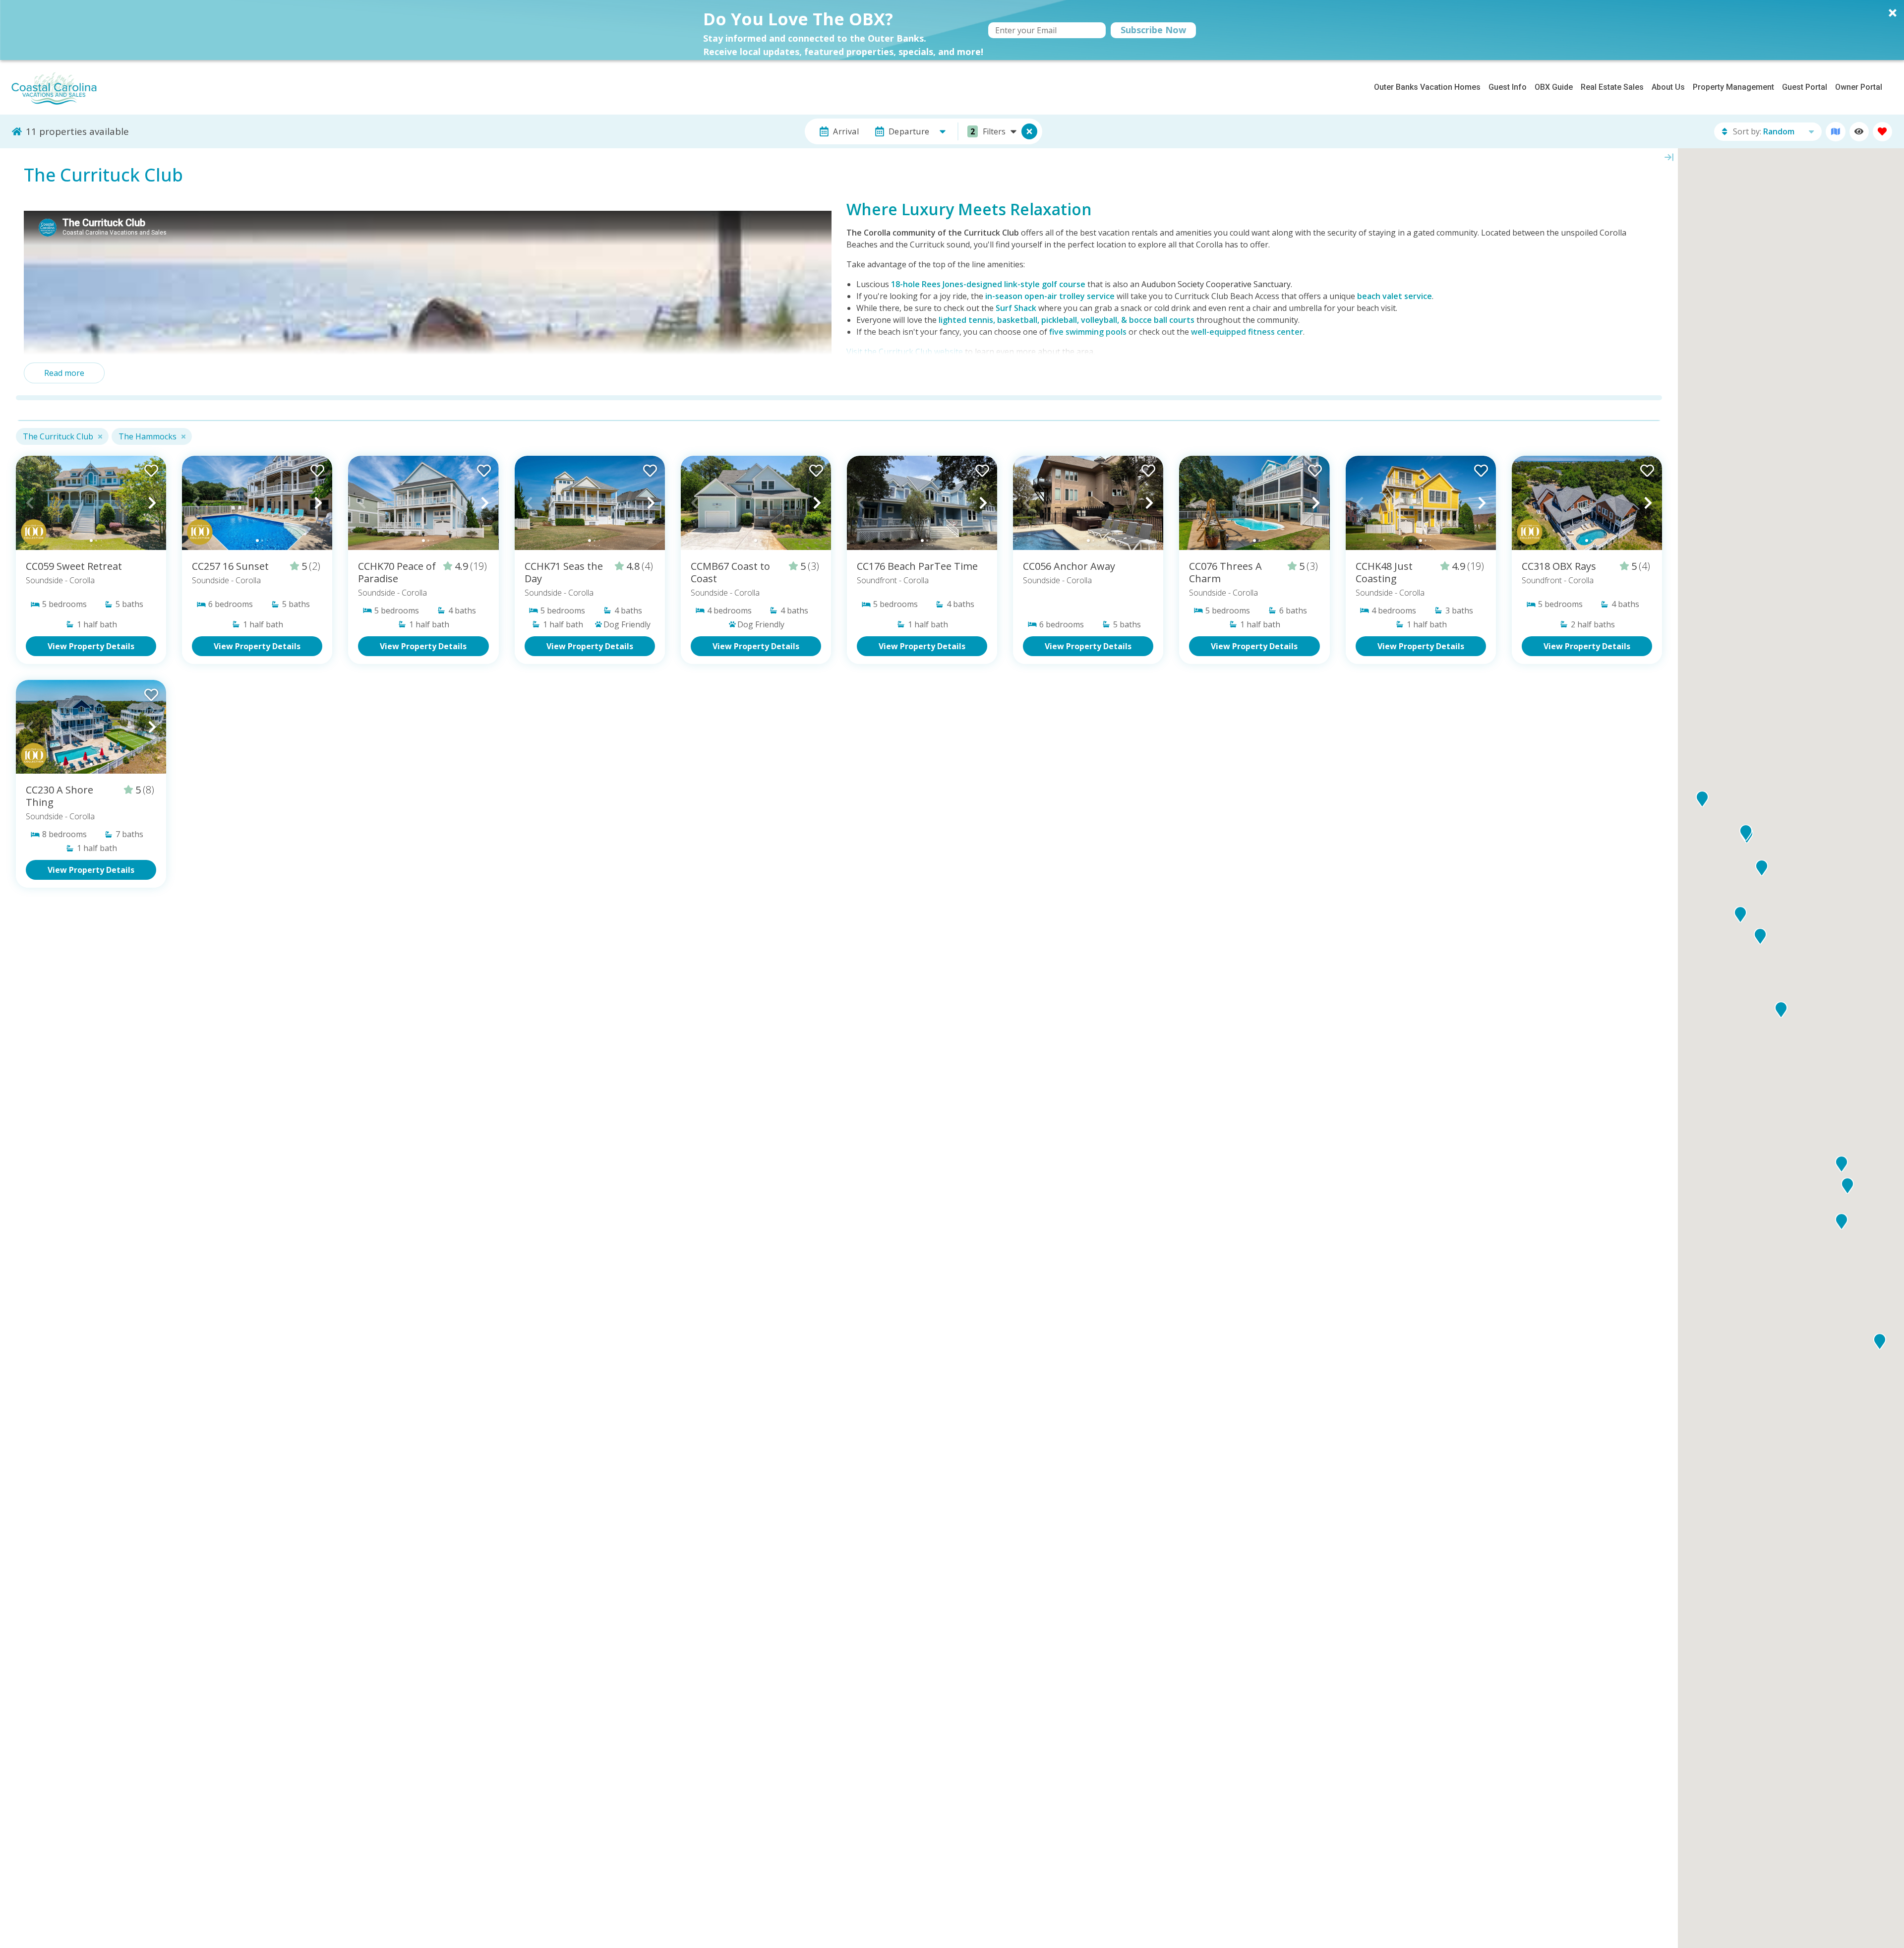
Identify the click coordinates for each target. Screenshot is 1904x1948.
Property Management (1733, 87)
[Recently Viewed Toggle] (1859, 132)
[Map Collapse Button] (1669, 157)
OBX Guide (1554, 87)
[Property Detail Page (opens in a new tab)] (91, 503)
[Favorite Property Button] (150, 468)
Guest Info (1508, 87)
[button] (952, 30)
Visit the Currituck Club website (905, 352)
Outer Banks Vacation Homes (1427, 87)
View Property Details (91, 646)
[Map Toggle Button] (1029, 131)
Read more (64, 373)
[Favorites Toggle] (1882, 132)
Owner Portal (1859, 87)
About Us (1668, 87)
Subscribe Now (1153, 30)
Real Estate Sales (1612, 87)
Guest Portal (1805, 87)
